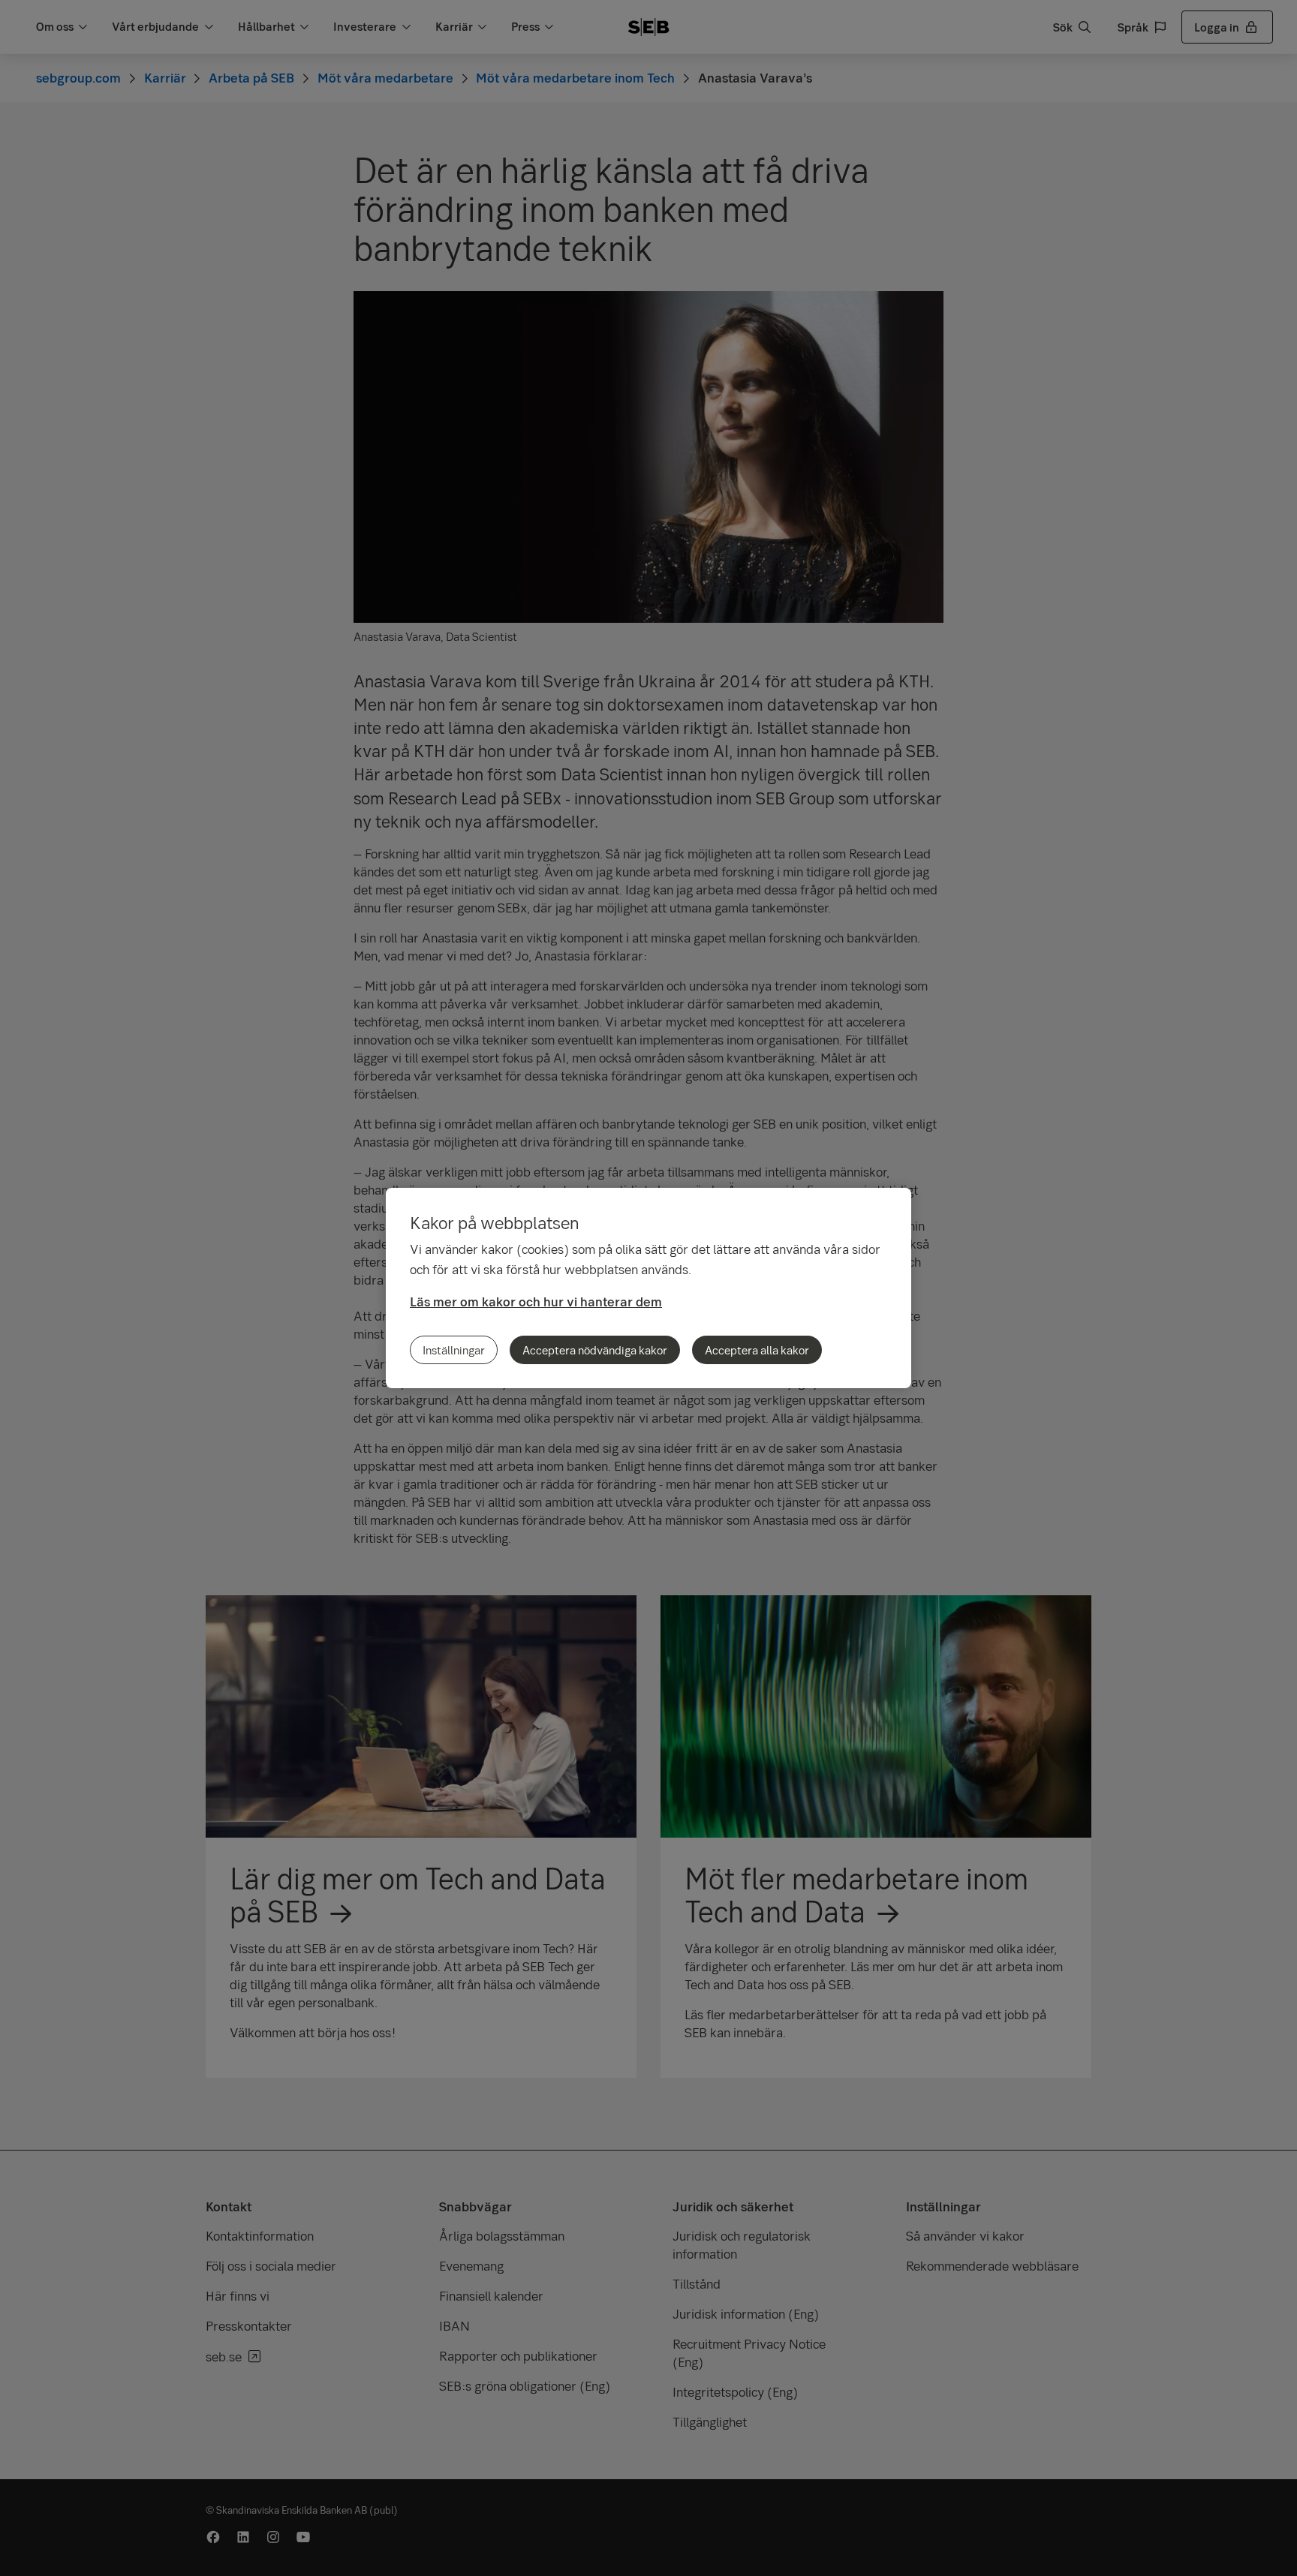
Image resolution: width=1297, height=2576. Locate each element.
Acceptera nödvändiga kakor (595, 1350)
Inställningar (454, 1350)
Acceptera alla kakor (757, 1350)
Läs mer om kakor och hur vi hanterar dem (536, 1302)
